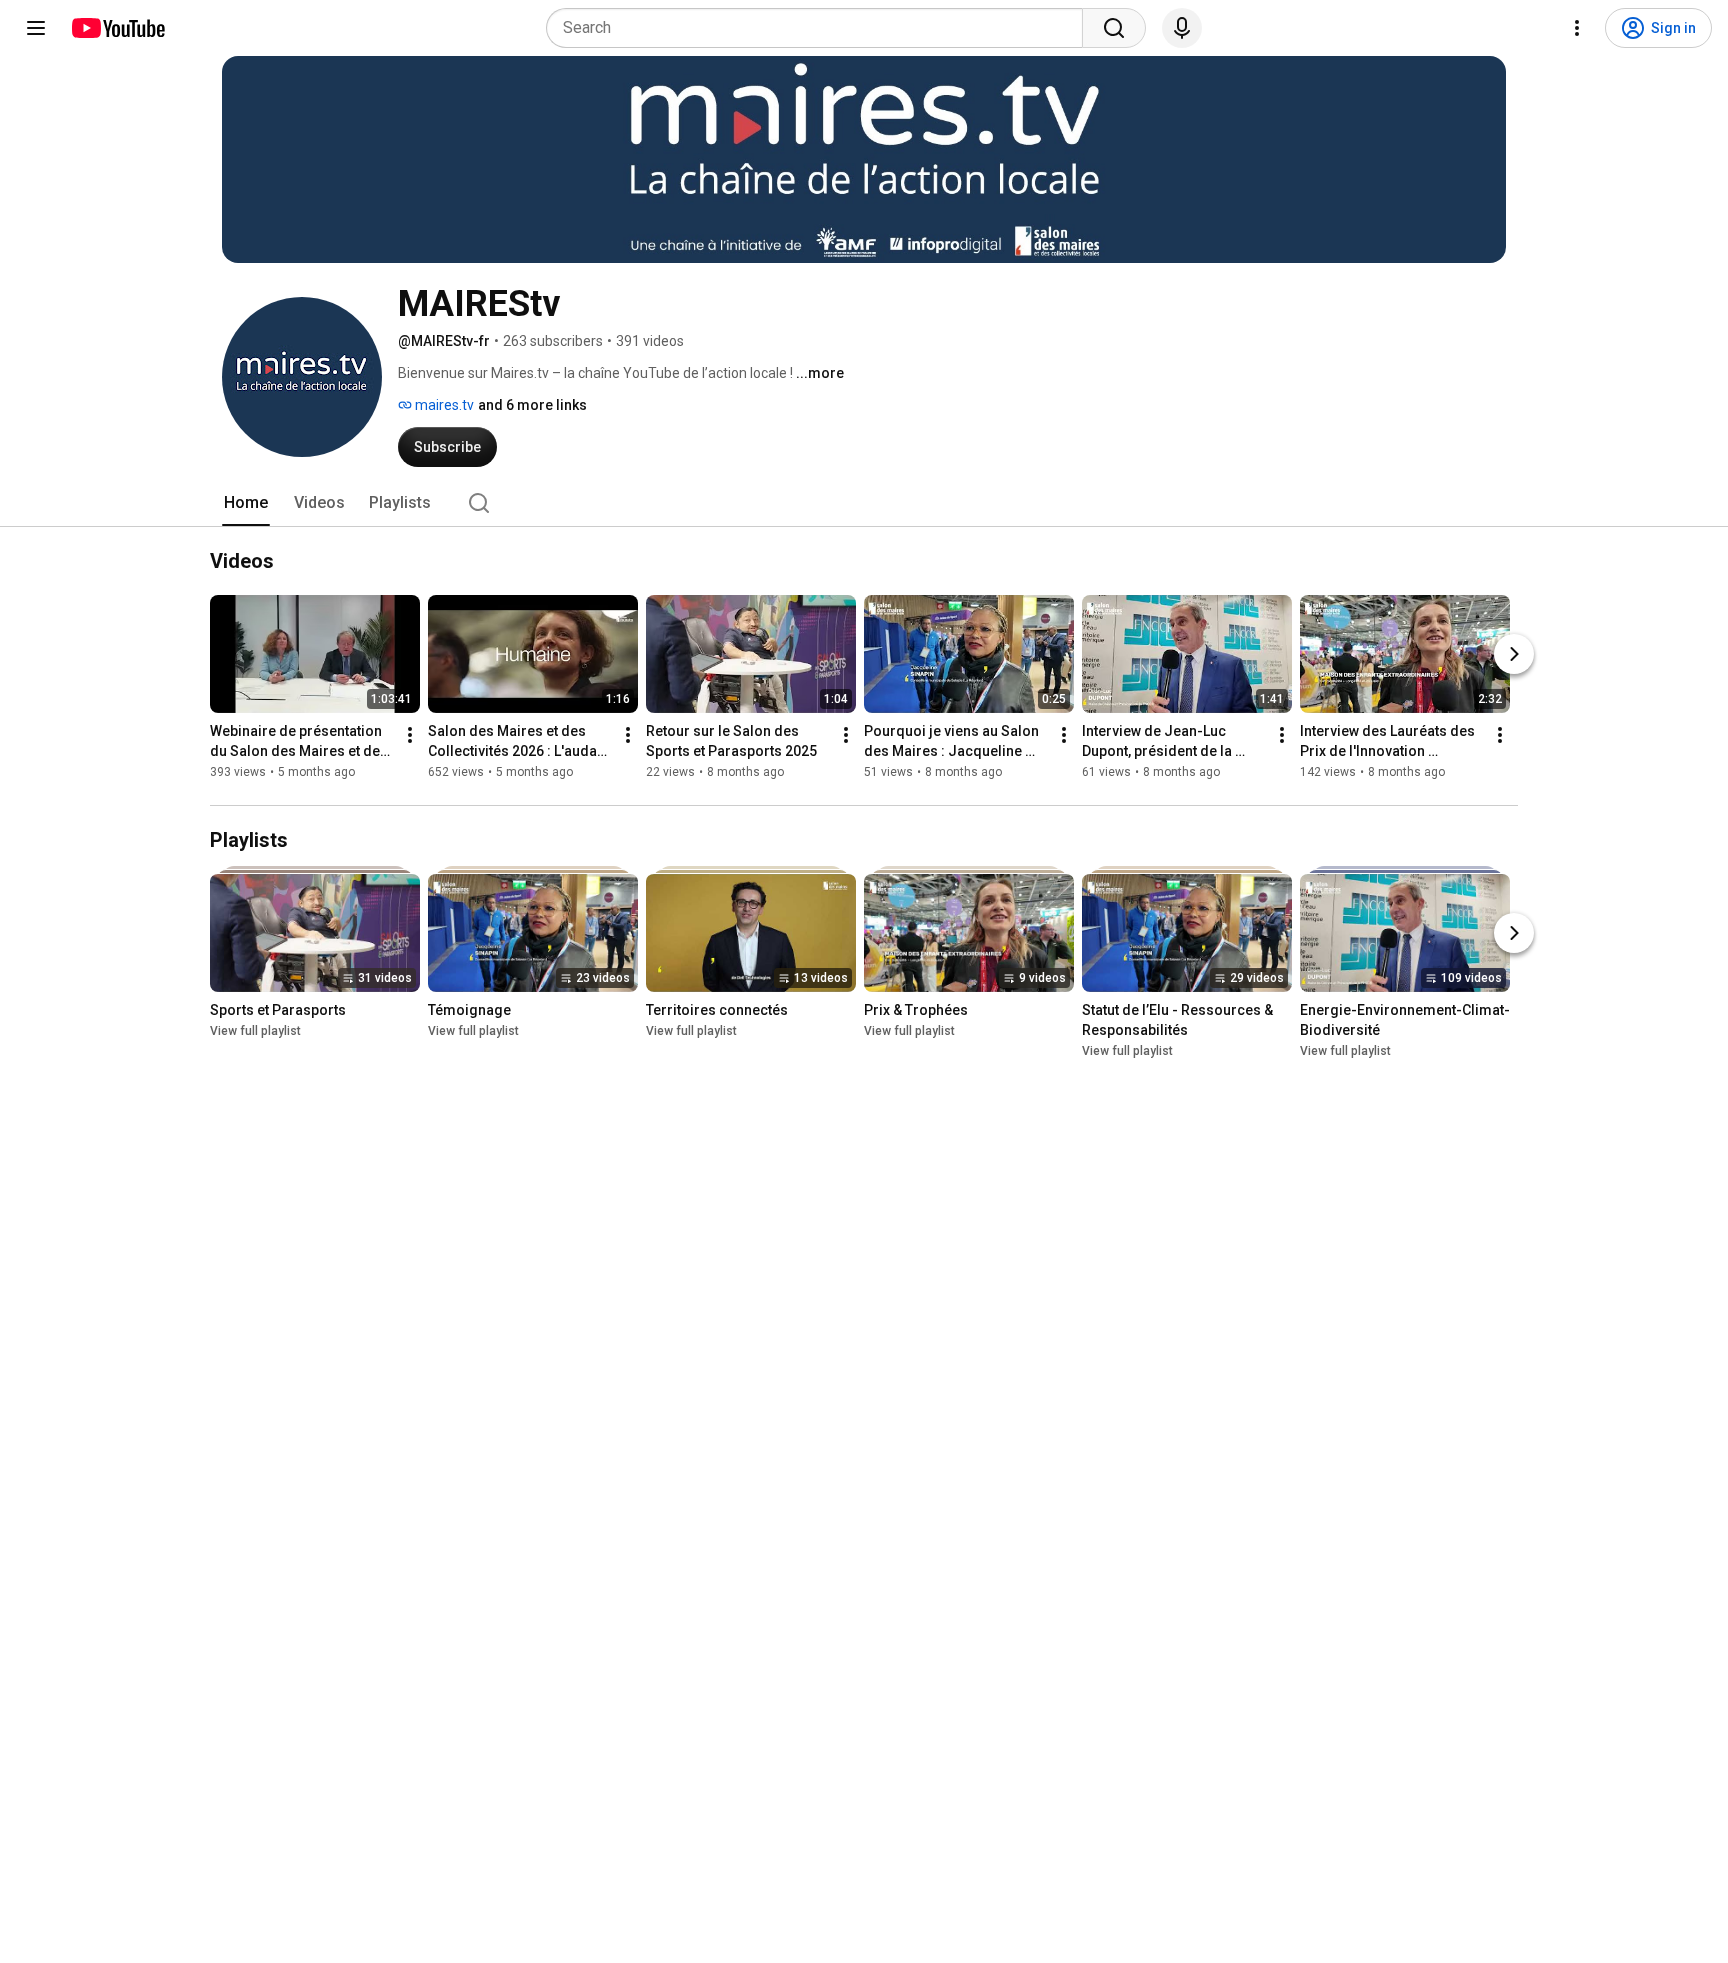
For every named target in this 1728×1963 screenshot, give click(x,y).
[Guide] (36, 28)
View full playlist (255, 1031)
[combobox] (820, 28)
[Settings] (1577, 28)
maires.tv (443, 405)
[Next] (1514, 654)
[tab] (246, 503)
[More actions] (410, 735)
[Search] (1114, 28)
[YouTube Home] (117, 28)
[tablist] (864, 503)
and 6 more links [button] (532, 405)
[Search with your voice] (1182, 28)
